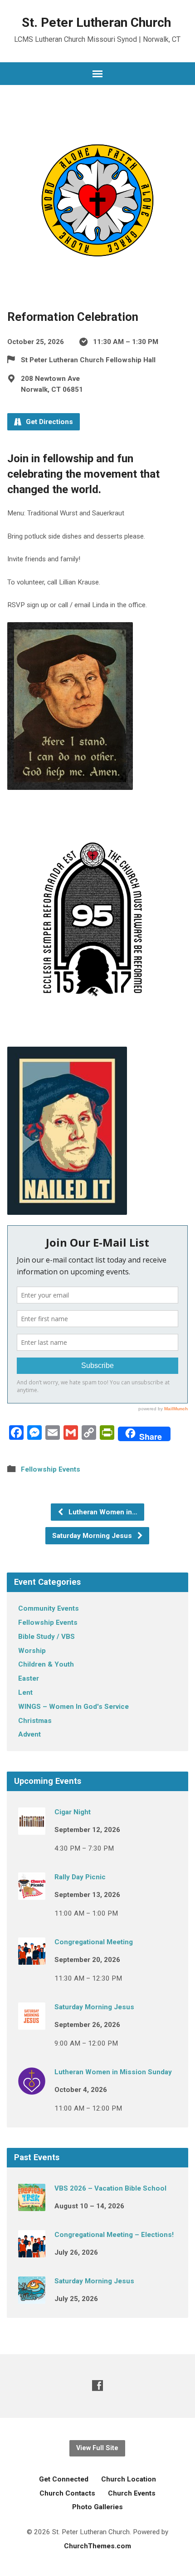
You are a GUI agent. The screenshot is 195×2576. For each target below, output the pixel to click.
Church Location (129, 2479)
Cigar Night (73, 1812)
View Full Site (97, 2448)
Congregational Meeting (94, 1942)
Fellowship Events (51, 1469)
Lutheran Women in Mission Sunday (113, 2072)
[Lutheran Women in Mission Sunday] (32, 2088)
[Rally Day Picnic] (32, 1893)
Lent (25, 1692)
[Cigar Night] (32, 1828)
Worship (32, 1651)
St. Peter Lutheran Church (96, 22)
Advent (29, 1734)
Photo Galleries (97, 2507)
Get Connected (64, 2479)
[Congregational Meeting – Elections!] (32, 2251)
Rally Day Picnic (80, 1877)
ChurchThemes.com (97, 2546)
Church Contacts (67, 2493)
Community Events (49, 1608)
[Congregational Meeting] (32, 1958)
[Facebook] (97, 2385)
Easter (29, 1678)
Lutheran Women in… (102, 1512)
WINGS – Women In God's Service (73, 1707)
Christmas (35, 1721)
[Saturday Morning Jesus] (32, 2023)
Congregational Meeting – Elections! (114, 2235)
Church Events (132, 2493)
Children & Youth (46, 1664)
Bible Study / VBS (46, 1637)
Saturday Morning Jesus (93, 1536)
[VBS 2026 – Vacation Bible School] (32, 2205)
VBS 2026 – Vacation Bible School (110, 2188)
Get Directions (49, 422)
